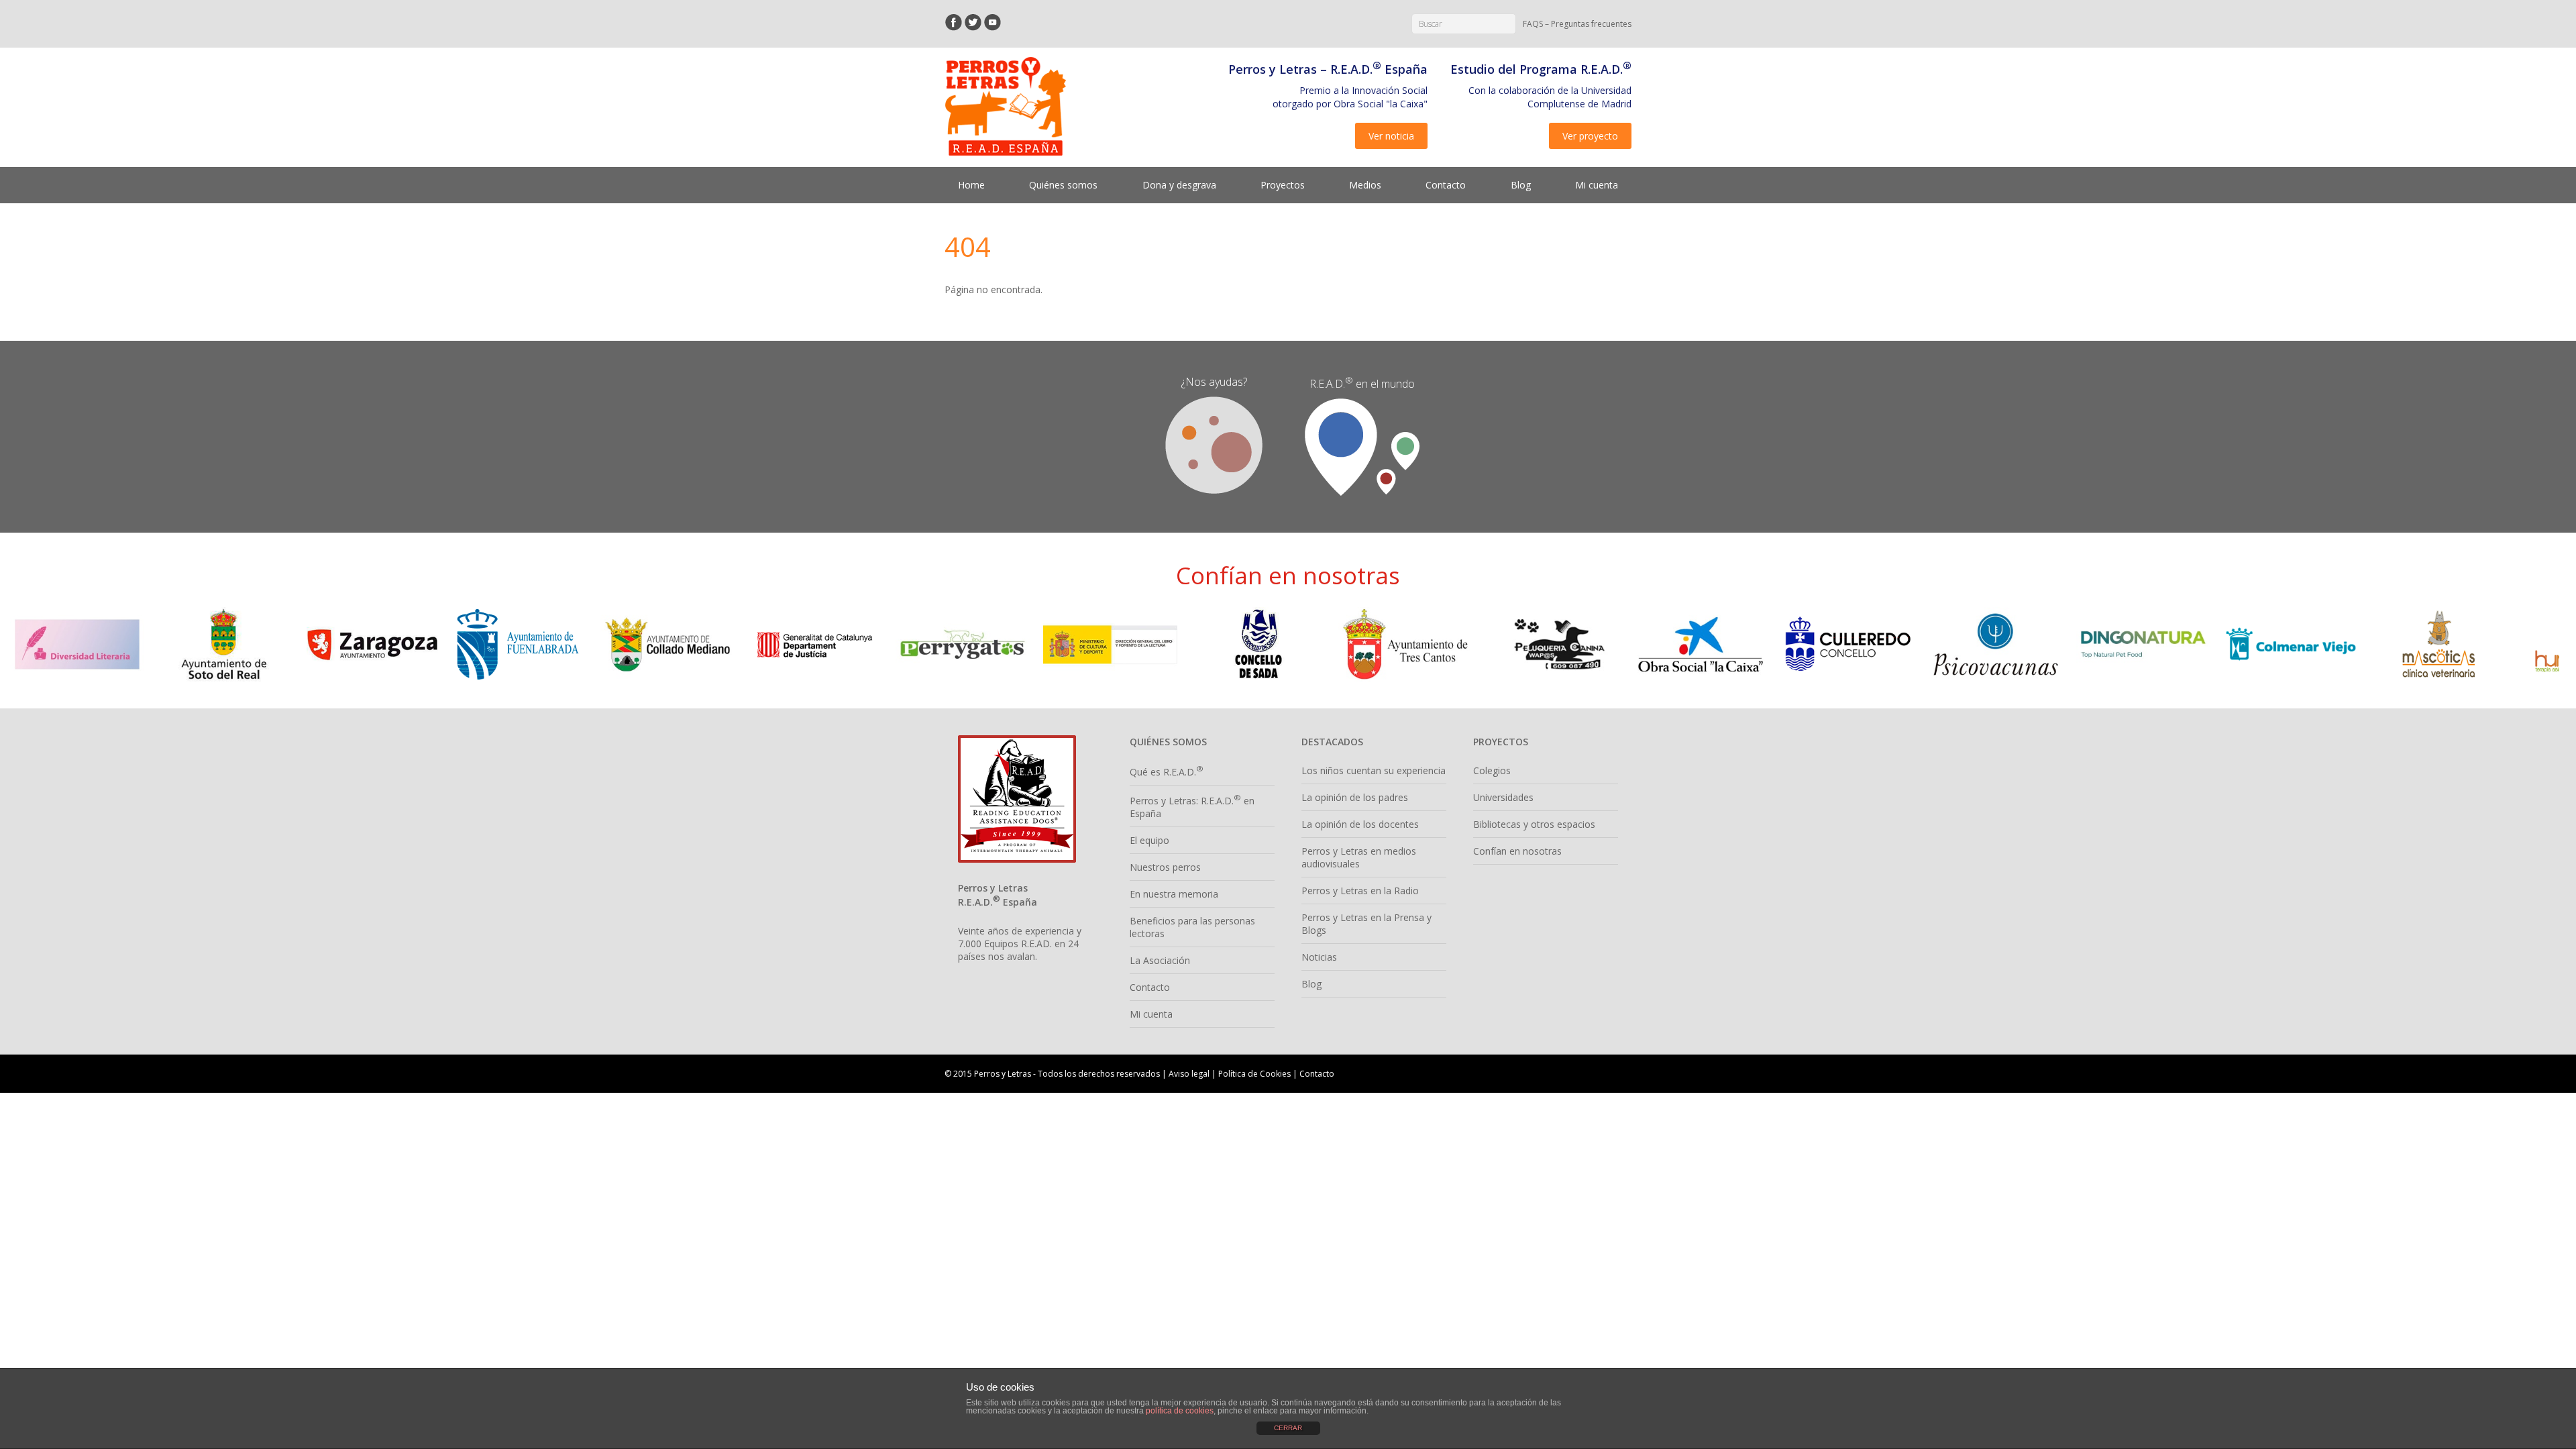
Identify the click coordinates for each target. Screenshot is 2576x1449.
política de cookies (1180, 1411)
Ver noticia (1391, 136)
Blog (1521, 185)
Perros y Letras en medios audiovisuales (1359, 857)
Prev (31, 644)
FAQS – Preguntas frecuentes (1577, 24)
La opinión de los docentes (1360, 824)
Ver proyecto (1590, 136)
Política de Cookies (1254, 1074)
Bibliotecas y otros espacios (1534, 824)
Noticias (1319, 957)
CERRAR (1288, 1428)
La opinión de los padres (1355, 797)
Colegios (1492, 770)
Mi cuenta (1597, 185)
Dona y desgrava (1179, 185)
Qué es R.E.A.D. (1167, 772)
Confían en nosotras (1517, 851)
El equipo (1149, 840)
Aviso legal (1189, 1074)
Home (971, 185)
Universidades (1503, 797)
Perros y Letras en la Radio (1360, 891)
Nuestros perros (1165, 867)
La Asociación (1160, 960)
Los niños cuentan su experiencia (1374, 770)
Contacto (1446, 185)
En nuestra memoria (1174, 894)
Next (2545, 644)
